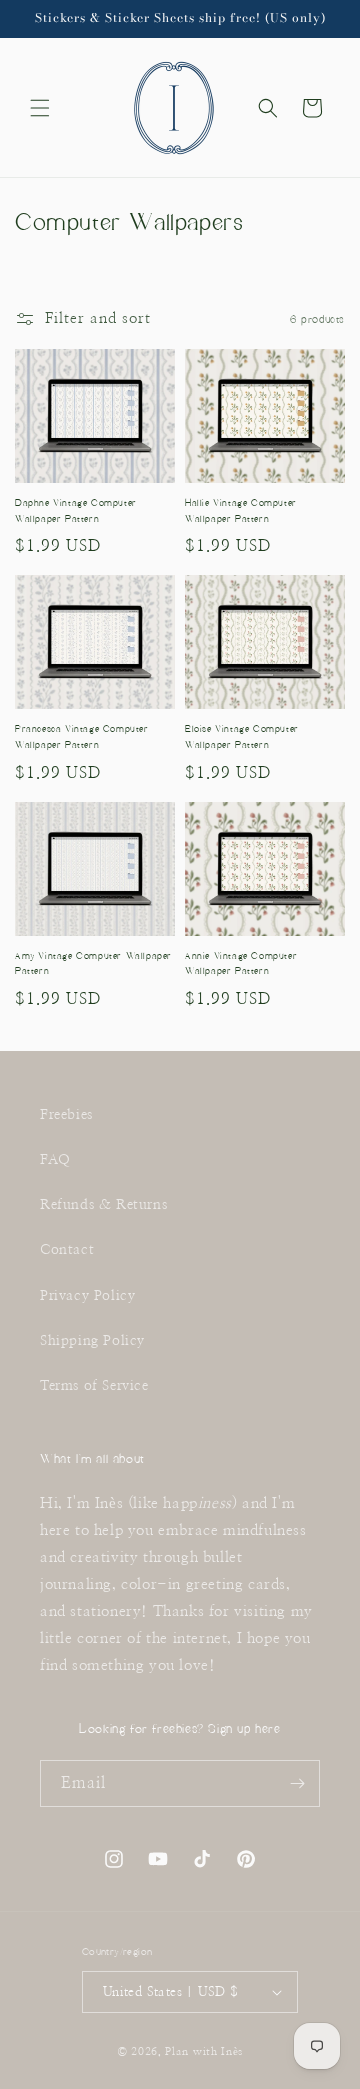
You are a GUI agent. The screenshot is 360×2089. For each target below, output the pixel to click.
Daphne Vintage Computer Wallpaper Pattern (76, 511)
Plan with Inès (204, 2051)
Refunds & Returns (103, 1205)
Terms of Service (94, 1386)
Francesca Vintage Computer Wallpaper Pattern (82, 737)
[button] (40, 108)
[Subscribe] (297, 1783)
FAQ (55, 1160)
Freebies (66, 1115)
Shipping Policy (92, 1341)
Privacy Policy (87, 1296)
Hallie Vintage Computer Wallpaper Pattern (241, 511)
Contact (67, 1250)
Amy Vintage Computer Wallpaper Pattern (93, 964)
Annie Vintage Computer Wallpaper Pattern (241, 964)
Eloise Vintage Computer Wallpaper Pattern (242, 737)
